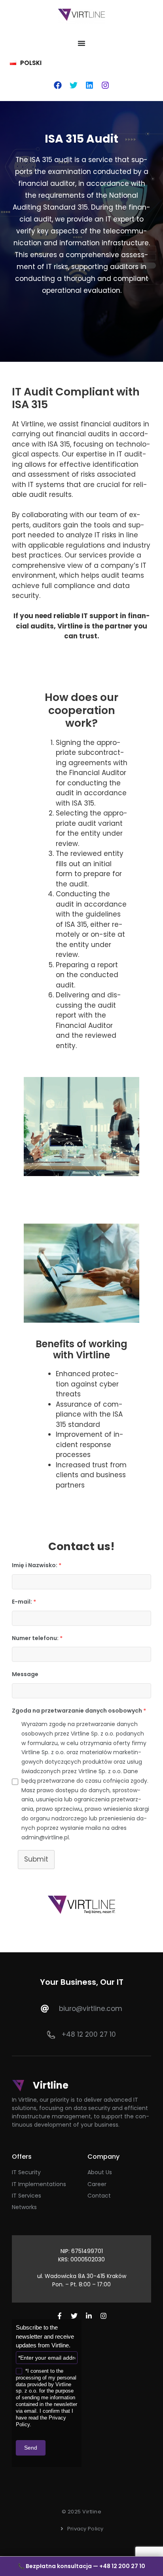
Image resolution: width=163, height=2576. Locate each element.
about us (100, 2172)
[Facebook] (58, 85)
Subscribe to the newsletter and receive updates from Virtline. (45, 2336)
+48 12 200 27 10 (89, 2034)
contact (99, 2196)
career (97, 2184)
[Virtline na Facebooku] (60, 2316)
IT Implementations (39, 2184)
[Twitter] (74, 85)
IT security (26, 2172)
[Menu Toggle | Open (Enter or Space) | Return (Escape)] (81, 43)
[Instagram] (105, 85)
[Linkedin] (89, 85)
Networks (24, 2207)
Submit (36, 1859)
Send (31, 2448)
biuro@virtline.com (91, 2009)
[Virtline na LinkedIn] (89, 2316)
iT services (27, 2196)
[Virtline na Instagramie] (103, 2316)
